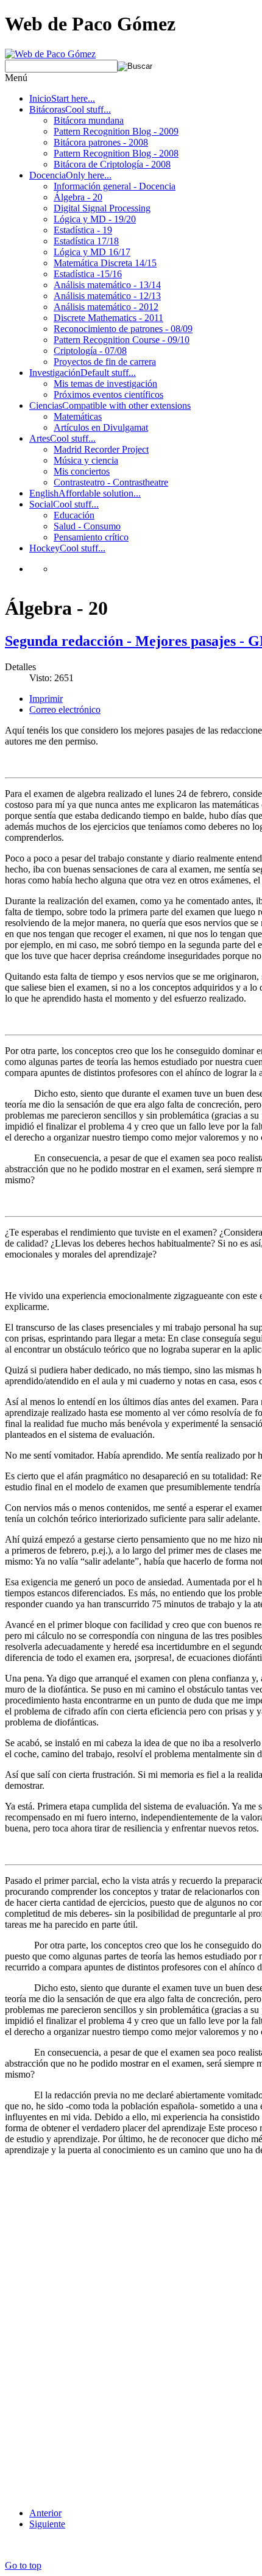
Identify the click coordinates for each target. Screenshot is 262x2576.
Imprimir (46, 699)
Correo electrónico (65, 709)
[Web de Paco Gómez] (50, 54)
